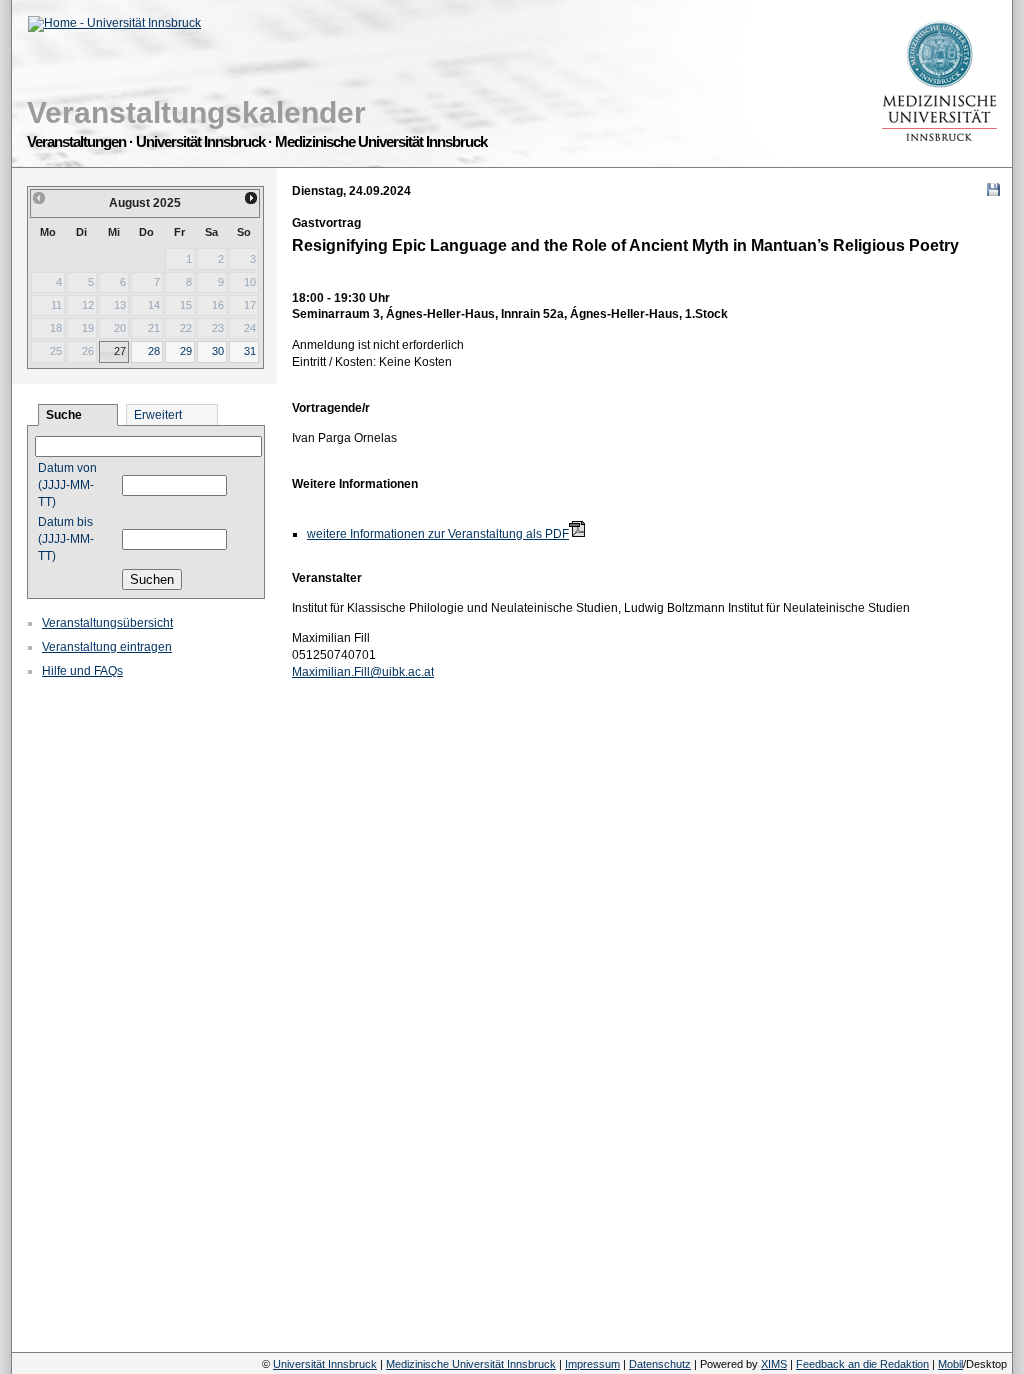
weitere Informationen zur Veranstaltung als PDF (438, 534)
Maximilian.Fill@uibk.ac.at (363, 672)
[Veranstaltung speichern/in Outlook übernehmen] (993, 189)
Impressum (592, 1364)
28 (154, 351)
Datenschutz (660, 1364)
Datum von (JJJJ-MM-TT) (67, 485)
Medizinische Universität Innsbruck (471, 1364)
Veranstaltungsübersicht (107, 623)
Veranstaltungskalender (196, 112)
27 (120, 351)
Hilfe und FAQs (82, 671)
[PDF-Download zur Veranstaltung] (577, 529)
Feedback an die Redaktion (862, 1364)
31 (250, 351)
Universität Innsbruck (325, 1364)
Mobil (950, 1364)
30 (218, 351)
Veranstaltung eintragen (107, 647)
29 (186, 351)
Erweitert (158, 415)
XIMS (774, 1364)
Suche (64, 415)
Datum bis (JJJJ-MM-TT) (66, 539)
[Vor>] (252, 198)
